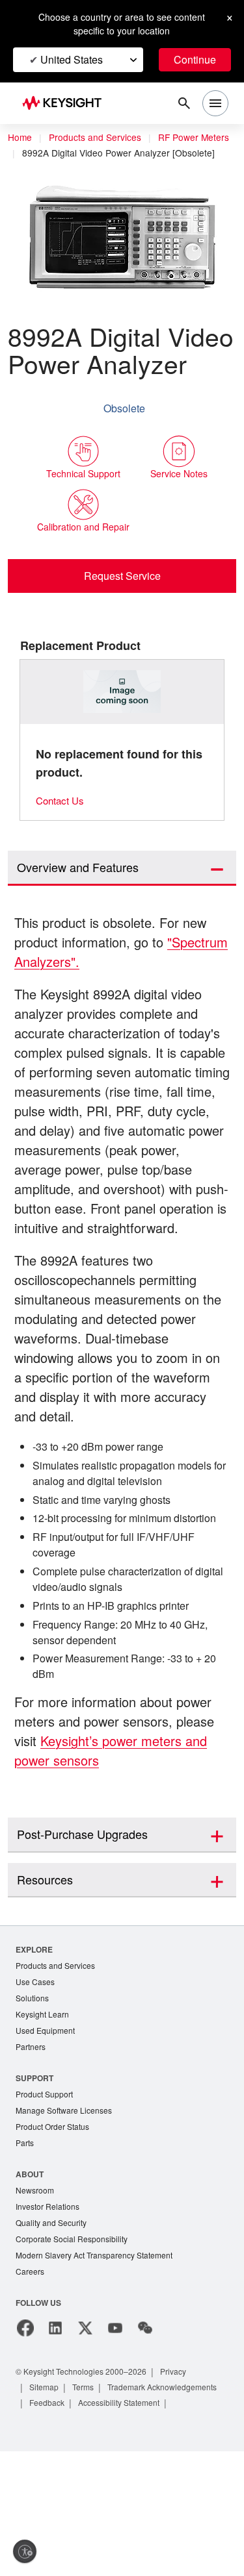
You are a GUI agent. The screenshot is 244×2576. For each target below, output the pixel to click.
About (30, 2279)
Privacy (186, 2480)
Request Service (122, 619)
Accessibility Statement (74, 2527)
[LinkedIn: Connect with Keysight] (55, 2437)
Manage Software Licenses (67, 2214)
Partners (31, 2149)
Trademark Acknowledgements (89, 2511)
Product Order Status (55, 2231)
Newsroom (36, 2296)
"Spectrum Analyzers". (84, 1006)
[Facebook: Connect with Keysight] (25, 2437)
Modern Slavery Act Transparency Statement (100, 2363)
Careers (30, 2380)
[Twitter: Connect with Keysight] (85, 2437)
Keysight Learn (44, 2115)
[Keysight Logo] (66, 104)
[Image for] (122, 736)
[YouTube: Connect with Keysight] (115, 2437)
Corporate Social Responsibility (75, 2346)
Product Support (47, 2197)
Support (35, 2180)
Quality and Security (53, 2330)
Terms (88, 2496)
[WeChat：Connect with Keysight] (145, 2437)
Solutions (34, 2098)
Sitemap (46, 2496)
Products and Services (99, 138)
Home (20, 138)
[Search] (184, 103)
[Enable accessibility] (25, 2551)
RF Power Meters (60, 153)
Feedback (182, 2511)
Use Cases (36, 2082)
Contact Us (62, 844)
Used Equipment (47, 2132)
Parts (25, 2248)
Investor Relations (49, 2313)
